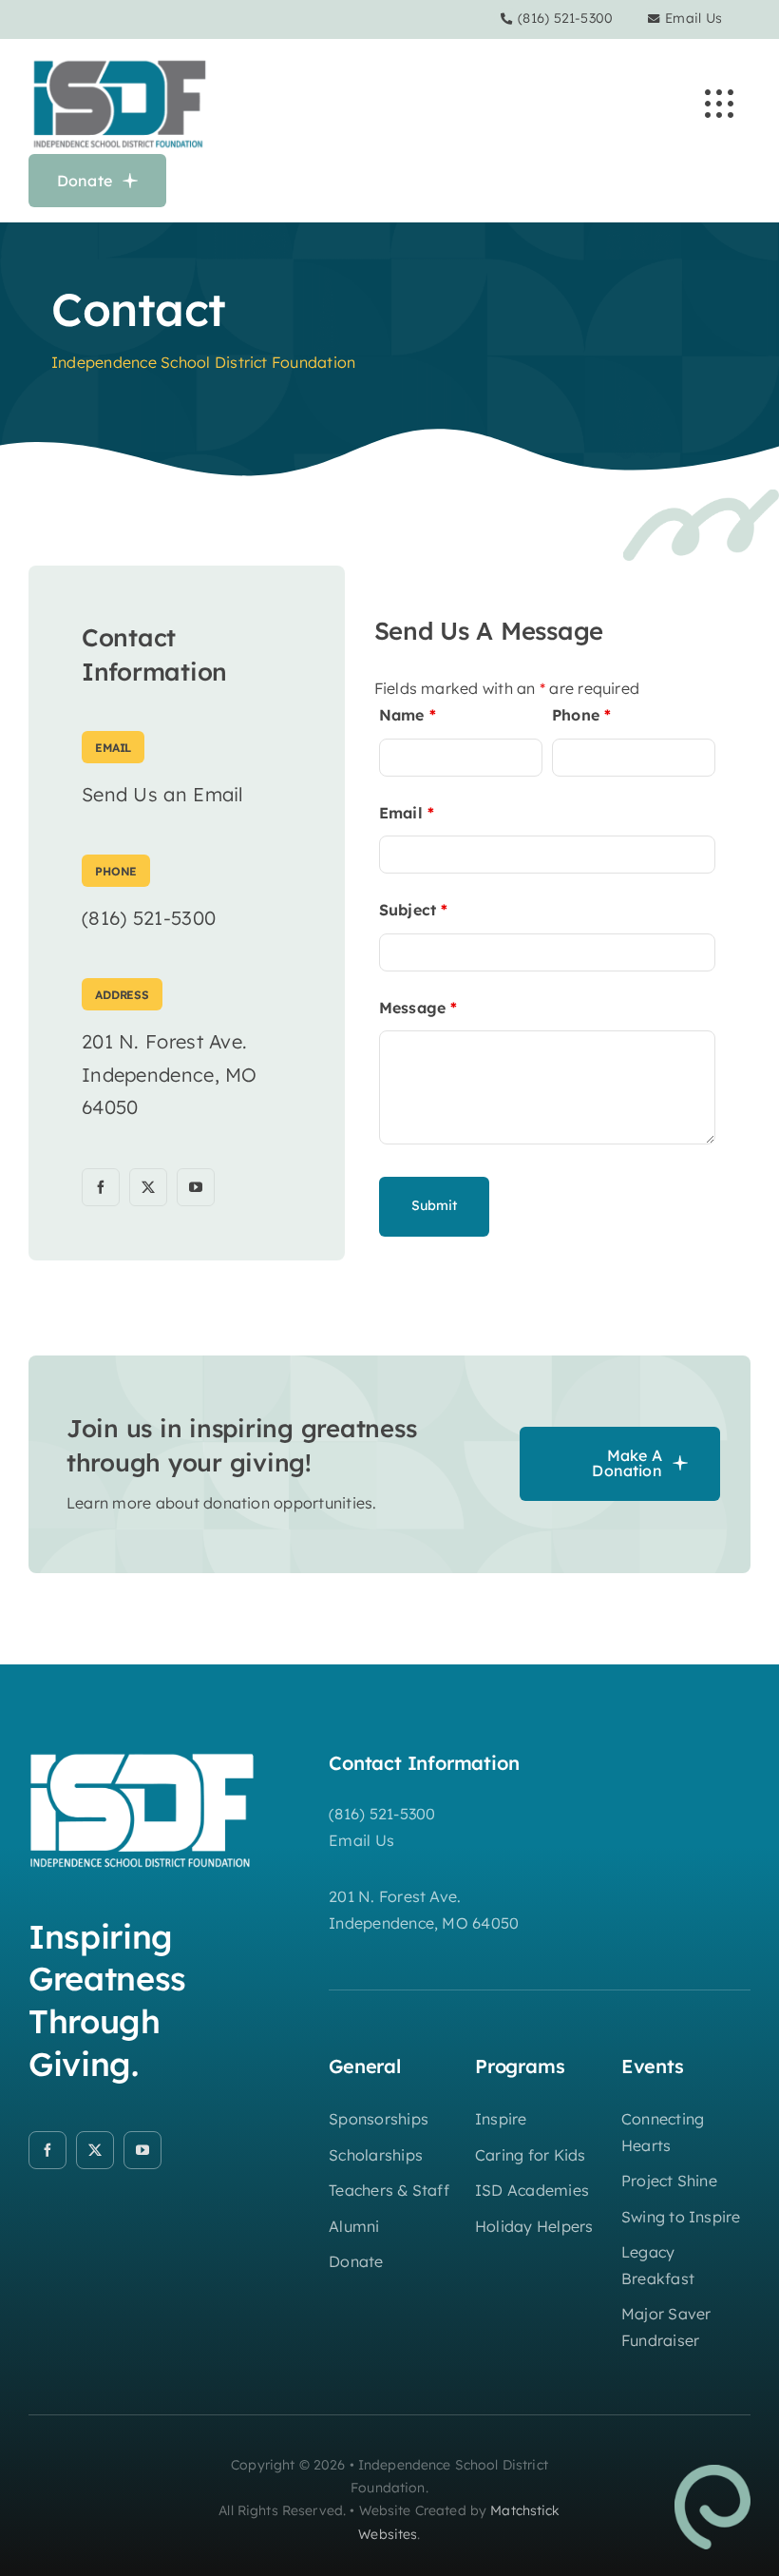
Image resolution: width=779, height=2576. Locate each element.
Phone (582, 715)
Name (408, 715)
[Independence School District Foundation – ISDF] (119, 62)
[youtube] (196, 1187)
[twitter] (148, 1187)
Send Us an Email (163, 794)
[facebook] (101, 1187)
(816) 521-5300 (565, 18)
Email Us (693, 18)
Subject (414, 910)
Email (407, 813)
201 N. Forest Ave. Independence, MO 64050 (170, 1074)
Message (418, 1008)
